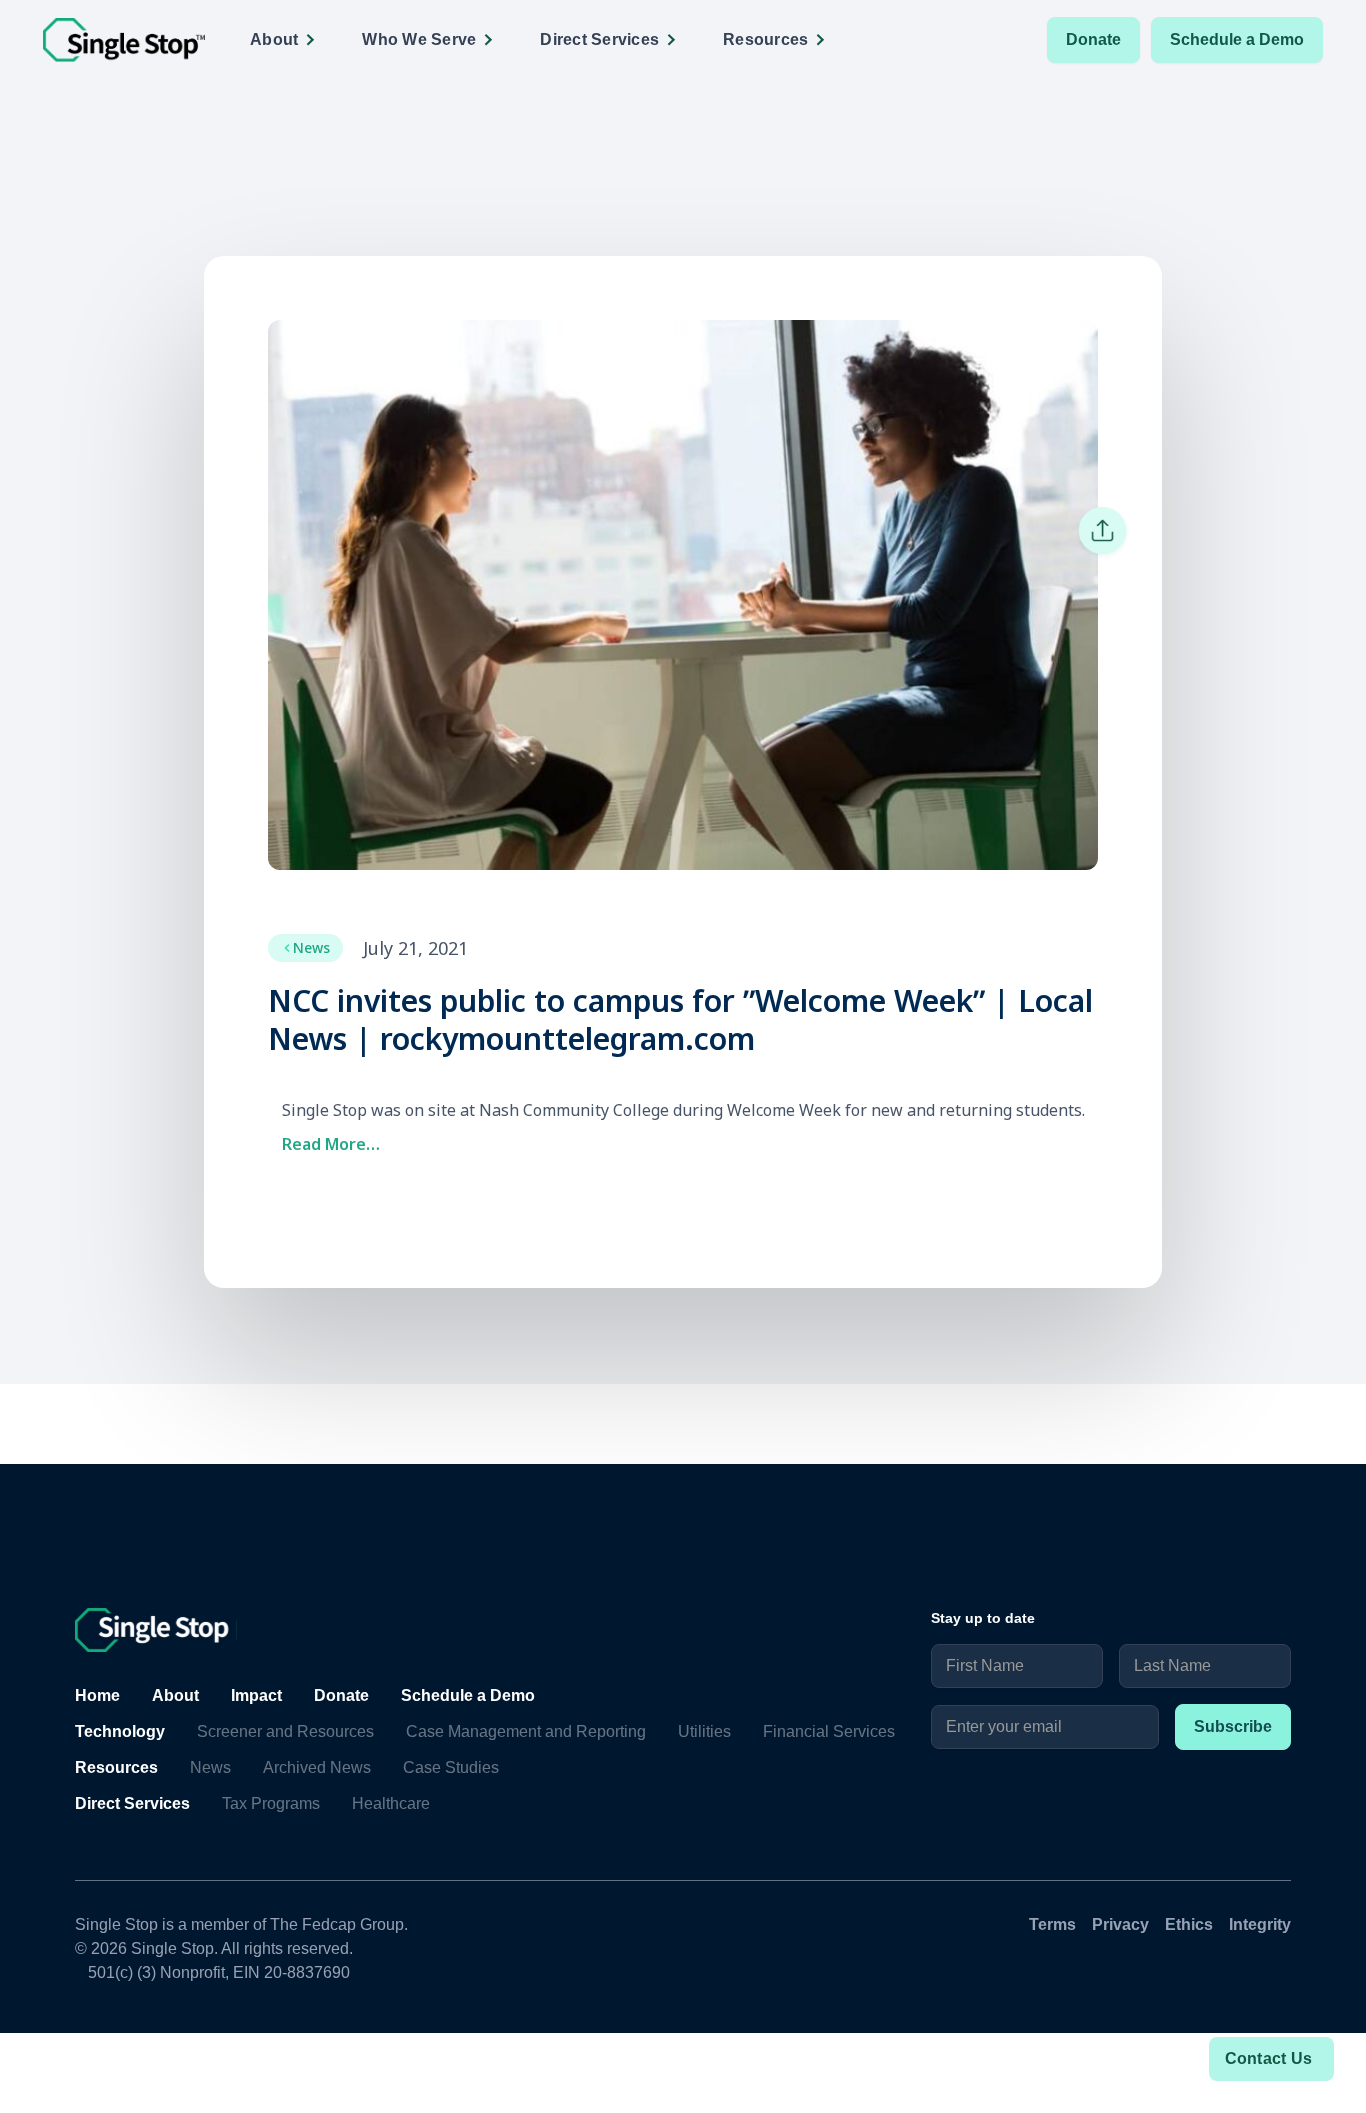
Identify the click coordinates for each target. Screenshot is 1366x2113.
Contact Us (1269, 2058)
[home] (124, 40)
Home (97, 1695)
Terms (1052, 1924)
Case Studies (451, 1767)
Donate (1093, 39)
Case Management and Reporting (526, 1731)
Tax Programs (271, 1803)
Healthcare (391, 1803)
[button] (289, 40)
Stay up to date (983, 1618)
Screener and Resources (285, 1731)
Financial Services (829, 1731)
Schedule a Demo (1237, 39)
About (175, 1695)
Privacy (1120, 1924)
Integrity (1260, 1924)
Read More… (331, 1144)
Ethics (1189, 1924)
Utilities (704, 1731)
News (210, 1767)
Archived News (317, 1767)
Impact (256, 1695)
